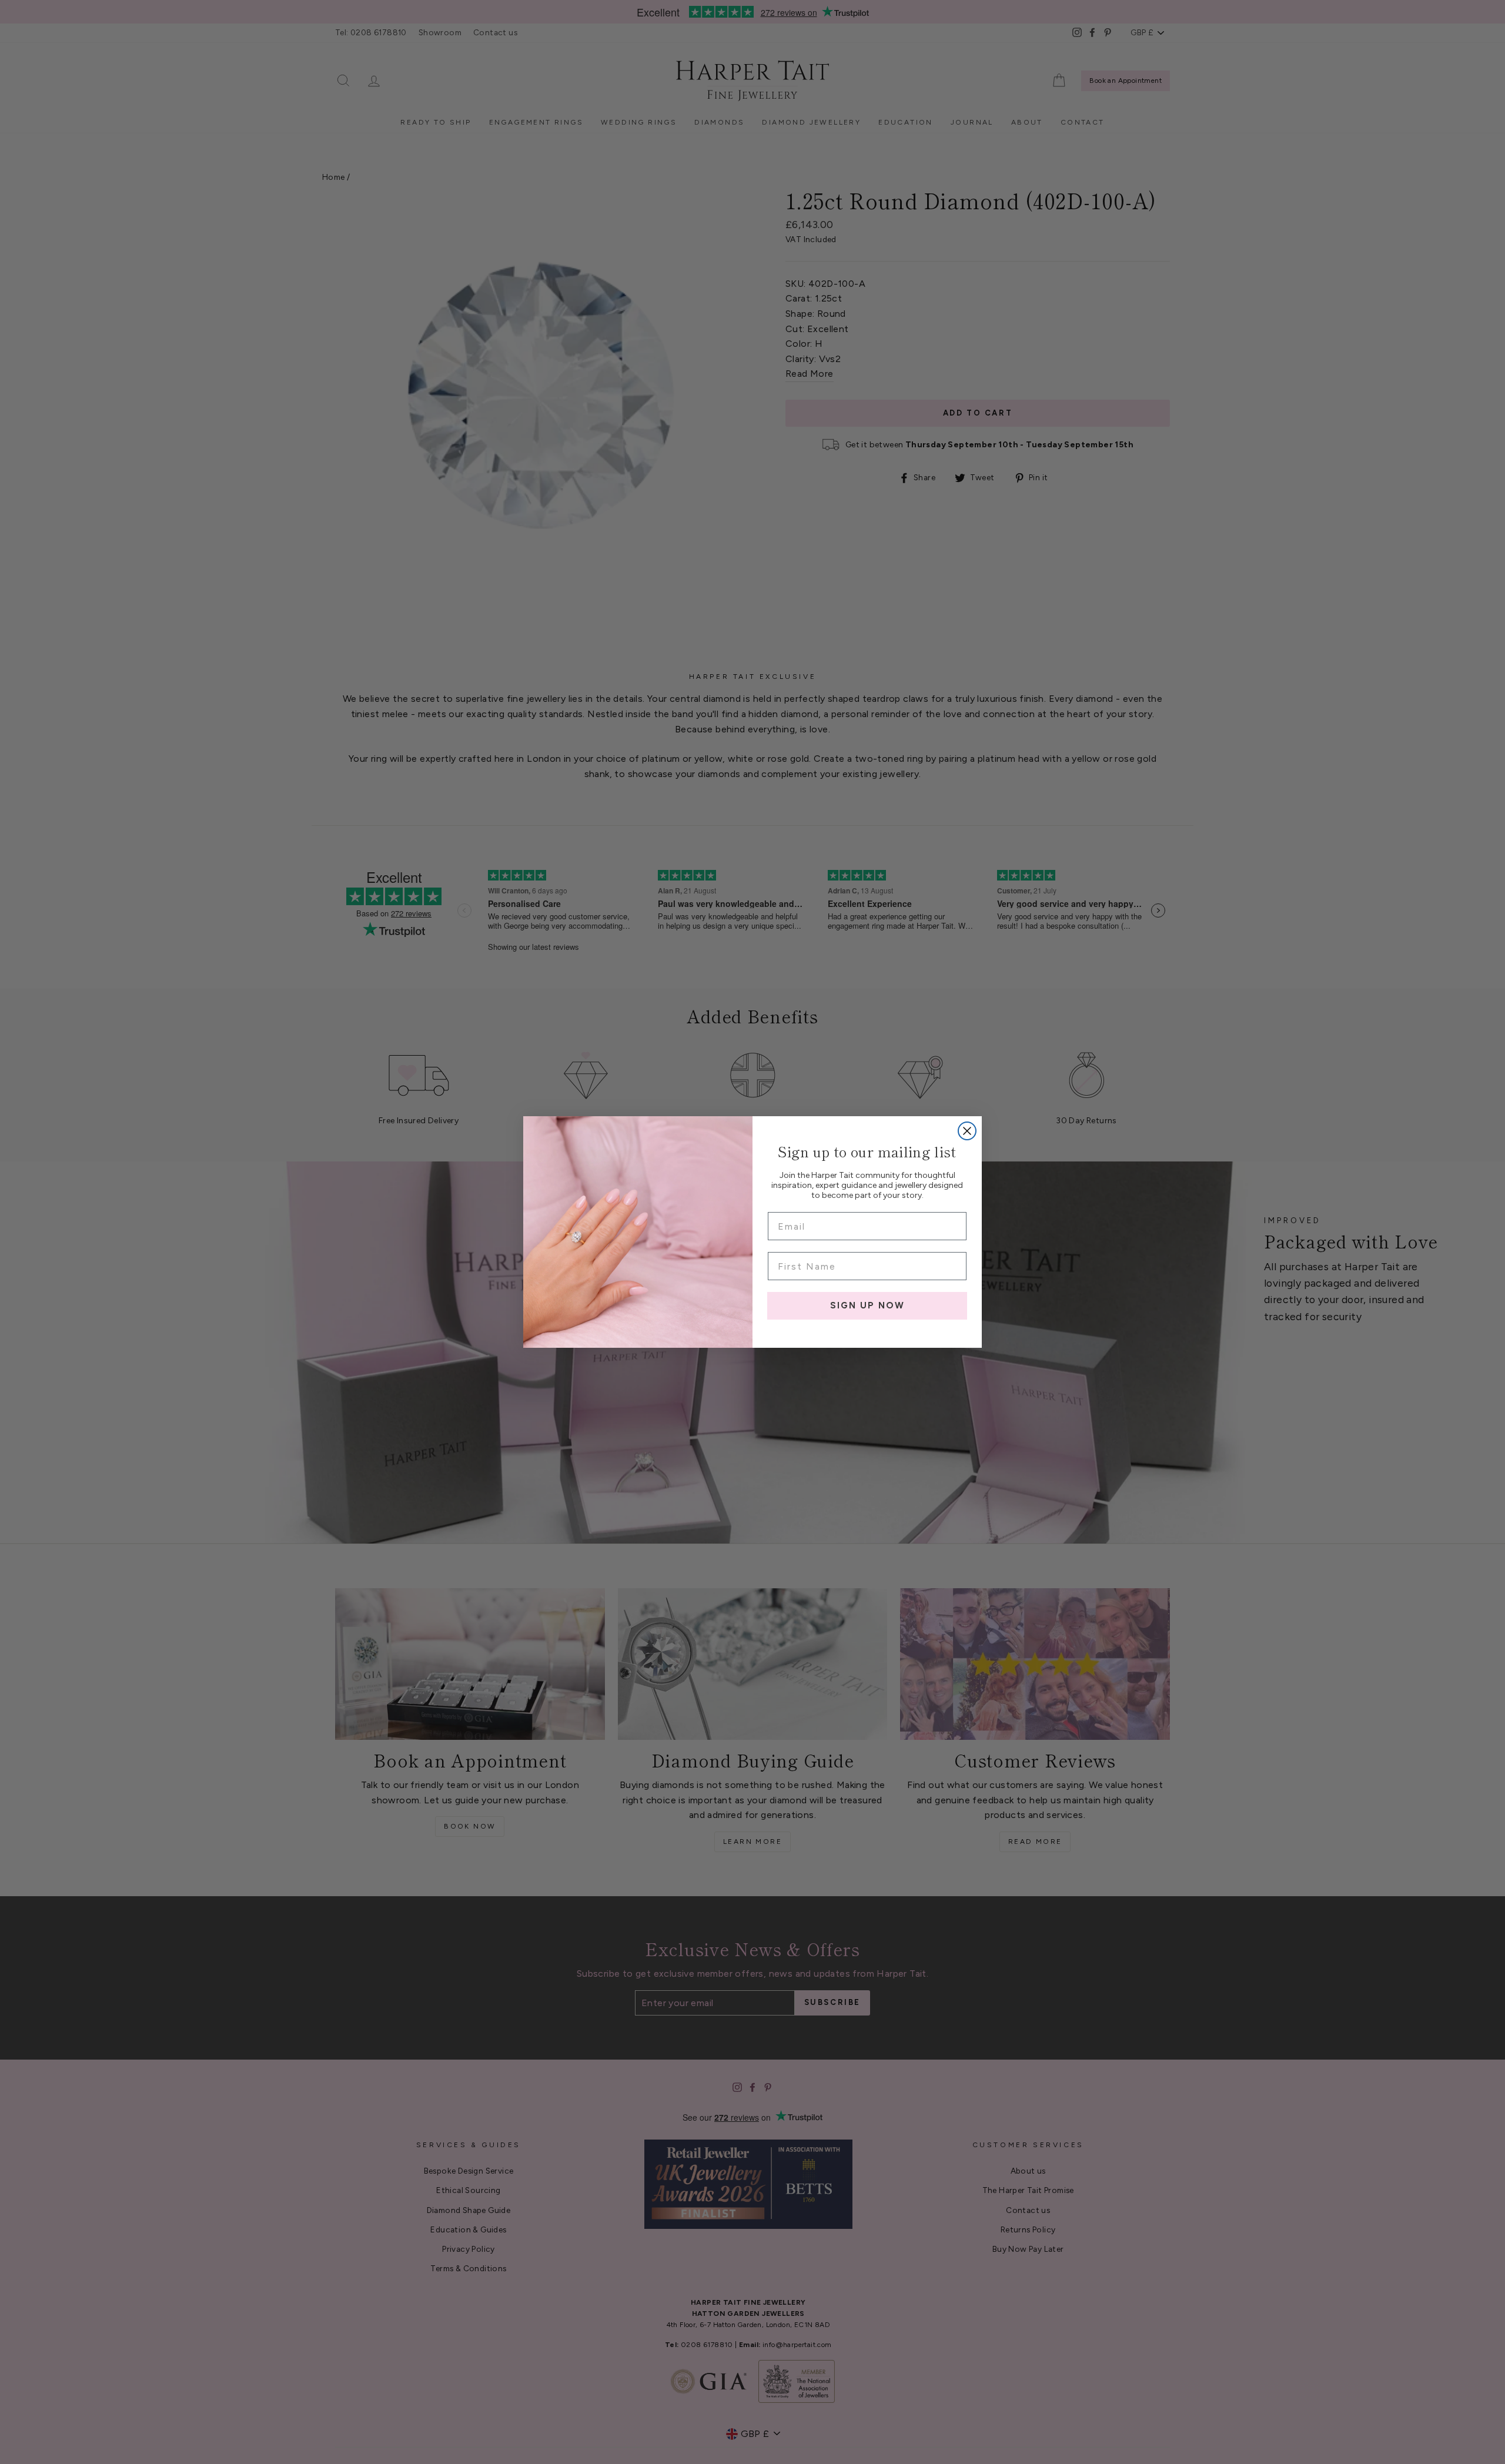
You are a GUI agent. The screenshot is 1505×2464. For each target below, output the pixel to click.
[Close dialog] (967, 1131)
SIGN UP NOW (867, 1305)
